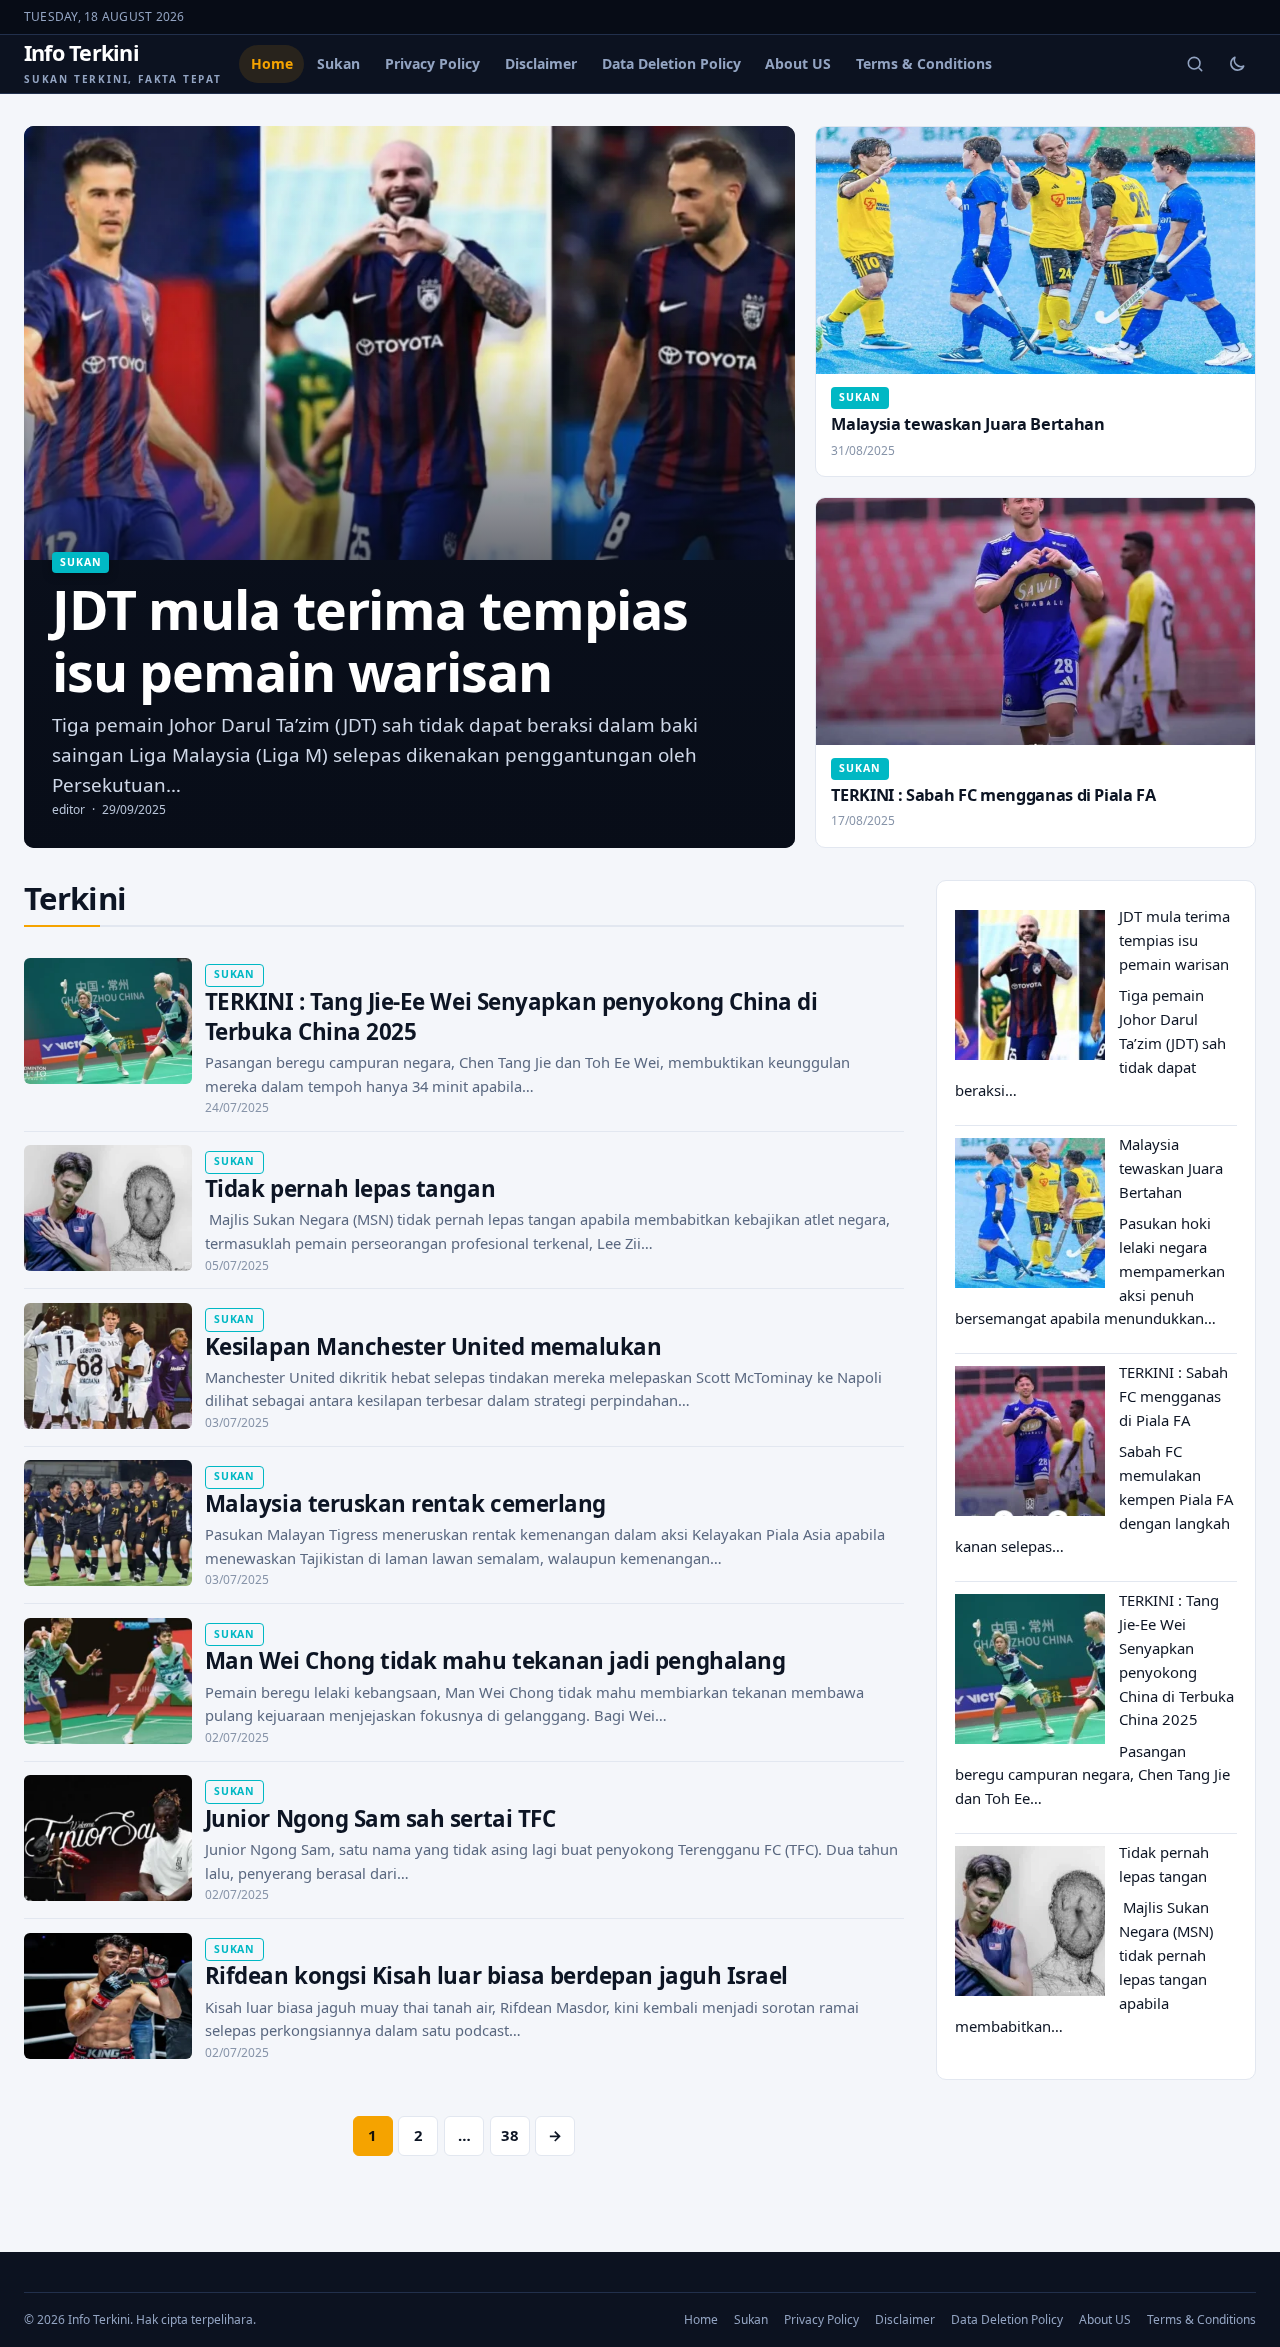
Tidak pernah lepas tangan (350, 1188)
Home (272, 63)
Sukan (338, 63)
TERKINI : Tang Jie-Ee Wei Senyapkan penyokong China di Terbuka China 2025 (511, 1016)
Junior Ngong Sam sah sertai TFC (380, 1818)
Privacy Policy (432, 63)
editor (68, 809)
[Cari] (1195, 64)
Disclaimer (541, 63)
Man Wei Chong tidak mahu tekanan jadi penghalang (495, 1660)
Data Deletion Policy (671, 63)
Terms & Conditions (924, 63)
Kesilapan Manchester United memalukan (433, 1346)
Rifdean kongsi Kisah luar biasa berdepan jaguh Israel (496, 1975)
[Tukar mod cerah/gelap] (1237, 64)
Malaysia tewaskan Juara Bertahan (967, 424)
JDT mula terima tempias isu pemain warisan (1174, 940)
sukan (80, 562)
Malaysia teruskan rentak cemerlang (405, 1503)
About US (798, 63)
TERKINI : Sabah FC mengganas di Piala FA (993, 795)
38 (510, 2135)
